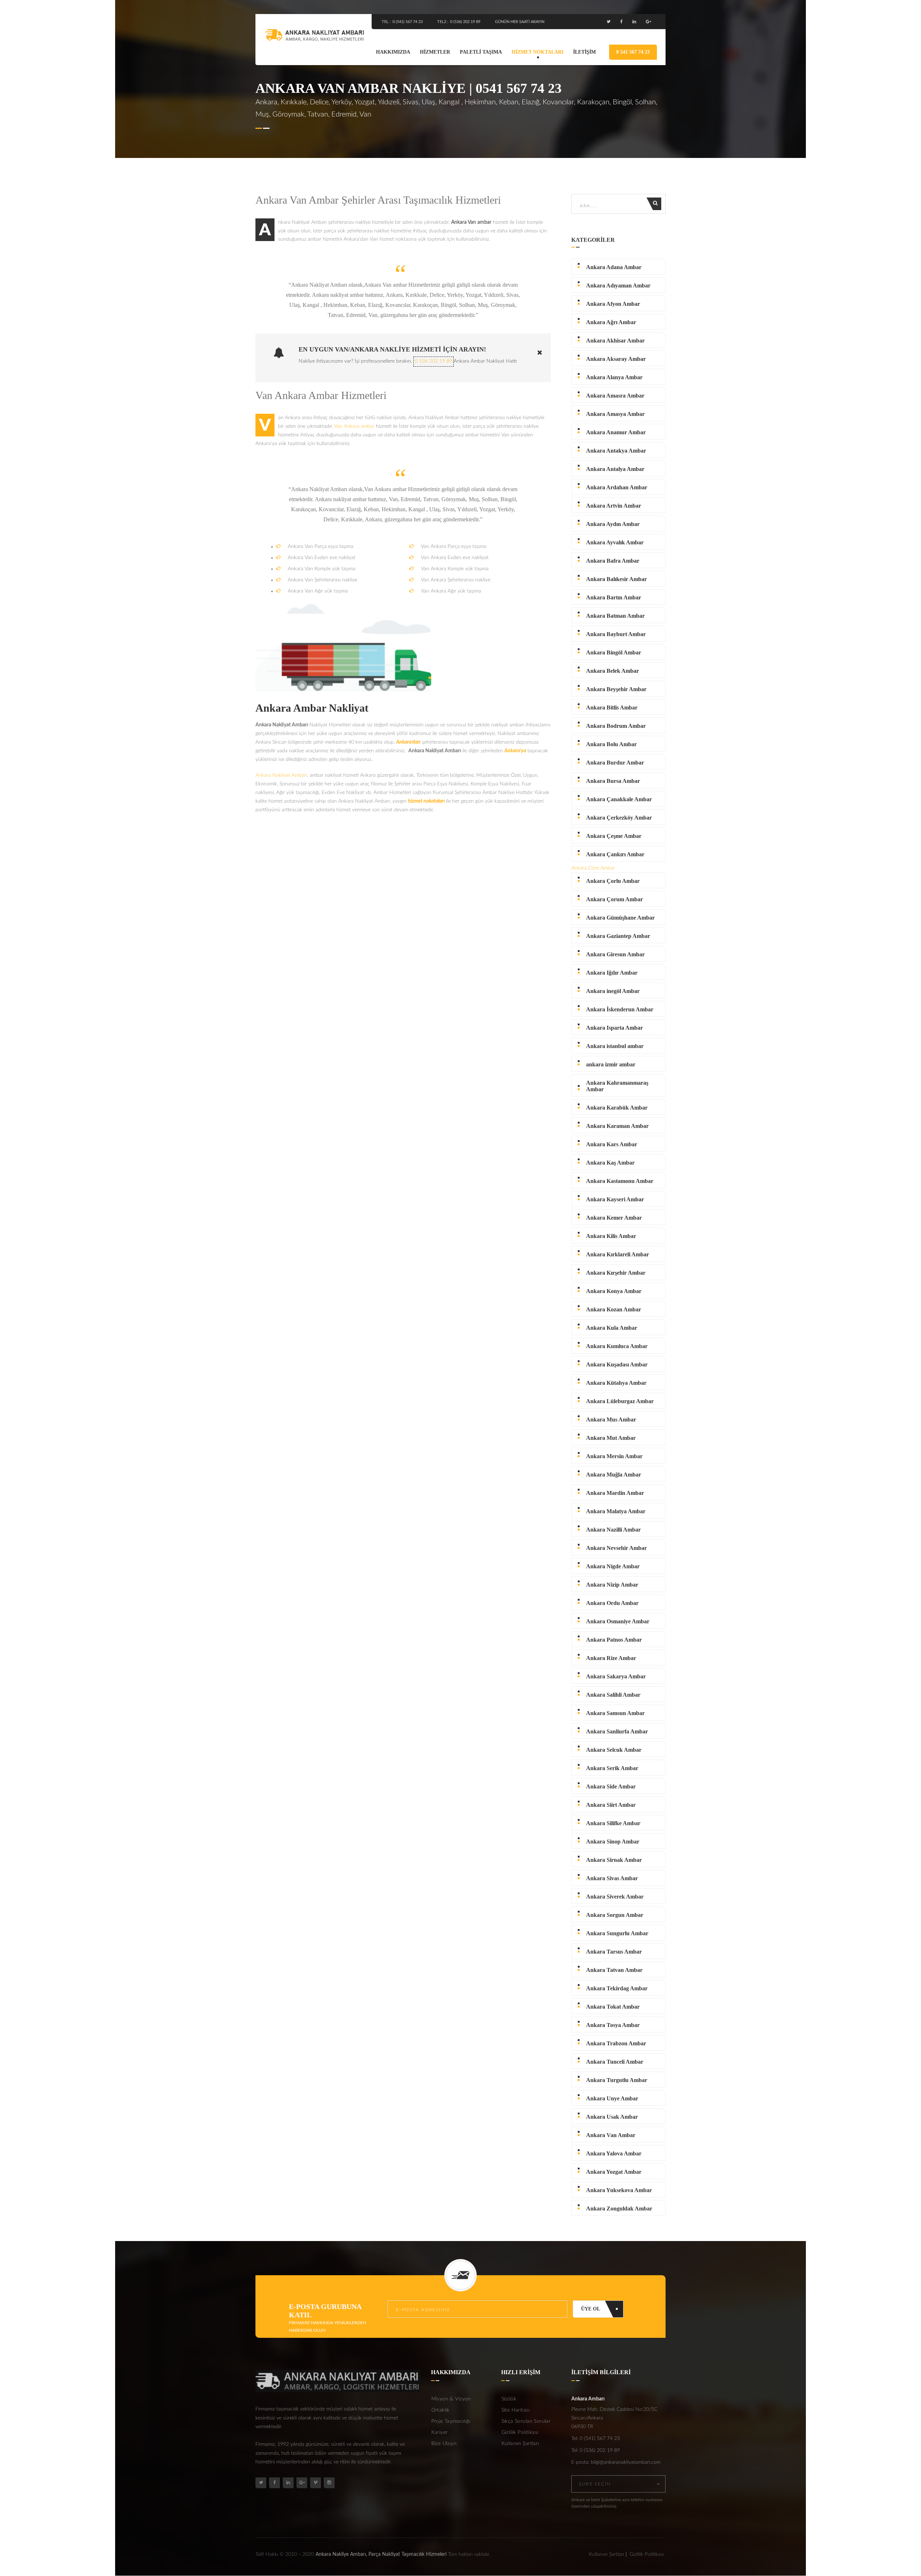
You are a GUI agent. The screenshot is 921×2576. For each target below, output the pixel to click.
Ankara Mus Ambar (611, 1419)
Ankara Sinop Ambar (613, 1842)
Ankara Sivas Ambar (612, 1878)
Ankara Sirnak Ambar (614, 1860)
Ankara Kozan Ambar (614, 1309)
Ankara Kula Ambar (612, 1328)
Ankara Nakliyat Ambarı (281, 775)
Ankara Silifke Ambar (613, 1823)
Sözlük (509, 2399)
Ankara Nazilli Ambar (613, 1530)
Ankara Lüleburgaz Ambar (620, 1401)
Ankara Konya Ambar (614, 1291)
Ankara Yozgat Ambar (614, 2172)
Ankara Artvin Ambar (614, 506)
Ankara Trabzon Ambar (616, 2043)
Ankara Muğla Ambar (614, 1475)
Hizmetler (435, 52)
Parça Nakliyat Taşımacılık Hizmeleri (407, 2554)
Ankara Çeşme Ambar (614, 836)
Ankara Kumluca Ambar (617, 1346)
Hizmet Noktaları (537, 52)
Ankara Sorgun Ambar (615, 1915)
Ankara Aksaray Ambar (616, 359)
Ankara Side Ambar (611, 1786)
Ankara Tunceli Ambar (615, 2062)
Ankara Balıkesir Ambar (616, 579)
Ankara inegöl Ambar (613, 991)
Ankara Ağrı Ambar (611, 322)
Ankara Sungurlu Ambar (617, 1933)
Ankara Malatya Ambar (616, 1511)
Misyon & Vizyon (451, 2399)
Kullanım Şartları (520, 2444)
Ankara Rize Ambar (611, 1658)
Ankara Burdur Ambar (615, 763)
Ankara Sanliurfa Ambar (617, 1731)
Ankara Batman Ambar (615, 616)
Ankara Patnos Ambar (614, 1640)
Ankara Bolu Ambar (611, 744)
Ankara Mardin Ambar (615, 1493)
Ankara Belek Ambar (613, 671)
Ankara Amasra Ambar (615, 396)
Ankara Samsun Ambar (615, 1713)
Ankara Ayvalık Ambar (615, 542)
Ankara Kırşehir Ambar (616, 1273)
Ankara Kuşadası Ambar (617, 1364)
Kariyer (440, 2432)
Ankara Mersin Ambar (614, 1456)
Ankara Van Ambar (611, 2135)
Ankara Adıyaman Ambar (618, 285)
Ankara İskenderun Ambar (620, 1009)
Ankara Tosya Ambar (613, 2025)
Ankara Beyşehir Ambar (616, 689)
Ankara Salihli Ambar (613, 1695)
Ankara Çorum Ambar (614, 899)
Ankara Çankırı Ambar (615, 854)
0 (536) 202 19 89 (465, 22)
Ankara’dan (408, 742)
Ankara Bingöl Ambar (614, 652)
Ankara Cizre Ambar (593, 868)
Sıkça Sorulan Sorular (526, 2421)
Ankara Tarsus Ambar (614, 1952)
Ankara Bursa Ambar (613, 781)
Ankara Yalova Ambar (614, 2153)
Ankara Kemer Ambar (614, 1218)
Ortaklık (441, 2410)
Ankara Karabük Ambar (617, 1108)
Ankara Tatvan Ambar (614, 1970)
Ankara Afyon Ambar (613, 304)
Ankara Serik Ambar (612, 1768)
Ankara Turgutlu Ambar (617, 2080)
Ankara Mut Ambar (611, 1438)
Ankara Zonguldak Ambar (619, 2208)
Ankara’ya (515, 751)
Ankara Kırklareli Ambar (618, 1254)
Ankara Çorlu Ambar (613, 881)
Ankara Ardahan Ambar (617, 487)
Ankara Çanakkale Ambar (619, 799)
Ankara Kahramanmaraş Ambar (617, 1086)
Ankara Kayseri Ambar (615, 1199)
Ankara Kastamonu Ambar (620, 1181)
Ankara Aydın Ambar (613, 524)
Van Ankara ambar (354, 426)
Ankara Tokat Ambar (613, 2007)
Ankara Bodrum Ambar (616, 726)
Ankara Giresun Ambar (615, 954)
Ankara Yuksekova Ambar (619, 2190)
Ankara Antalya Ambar (615, 469)
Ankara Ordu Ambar (612, 1603)
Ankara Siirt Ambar (611, 1805)
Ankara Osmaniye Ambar (618, 1621)
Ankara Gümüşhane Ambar (620, 918)
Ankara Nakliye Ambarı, (341, 2554)
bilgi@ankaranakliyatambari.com (626, 2462)
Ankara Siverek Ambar (615, 1897)
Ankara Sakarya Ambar (616, 1676)
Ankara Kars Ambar (612, 1144)
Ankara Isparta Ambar (614, 1028)
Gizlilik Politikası (520, 2432)
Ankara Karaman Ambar (617, 1126)
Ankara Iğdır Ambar (612, 973)
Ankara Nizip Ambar (612, 1585)
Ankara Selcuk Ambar (614, 1750)
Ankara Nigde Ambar (613, 1566)
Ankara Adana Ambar (614, 267)
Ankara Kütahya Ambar (616, 1383)
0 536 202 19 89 (434, 361)
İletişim (584, 52)
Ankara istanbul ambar (615, 1046)
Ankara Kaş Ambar (610, 1163)
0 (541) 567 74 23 (408, 22)
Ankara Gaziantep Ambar (618, 936)
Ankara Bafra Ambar (613, 561)
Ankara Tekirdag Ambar (617, 1988)
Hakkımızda (393, 52)
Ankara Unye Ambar (612, 2098)
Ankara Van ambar (471, 222)
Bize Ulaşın (444, 2444)
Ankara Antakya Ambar (616, 451)
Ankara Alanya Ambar (614, 377)
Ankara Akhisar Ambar (615, 341)
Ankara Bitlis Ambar (612, 708)
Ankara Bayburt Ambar (616, 634)
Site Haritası (516, 2410)
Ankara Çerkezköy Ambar (619, 818)
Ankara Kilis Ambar (611, 1236)
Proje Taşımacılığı (451, 2421)
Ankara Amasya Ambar (615, 414)
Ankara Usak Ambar (612, 2117)
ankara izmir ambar (611, 1064)
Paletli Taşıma (481, 52)
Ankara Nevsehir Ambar (616, 1548)
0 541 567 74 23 (633, 52)
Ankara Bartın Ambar (614, 597)
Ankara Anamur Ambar (616, 432)
